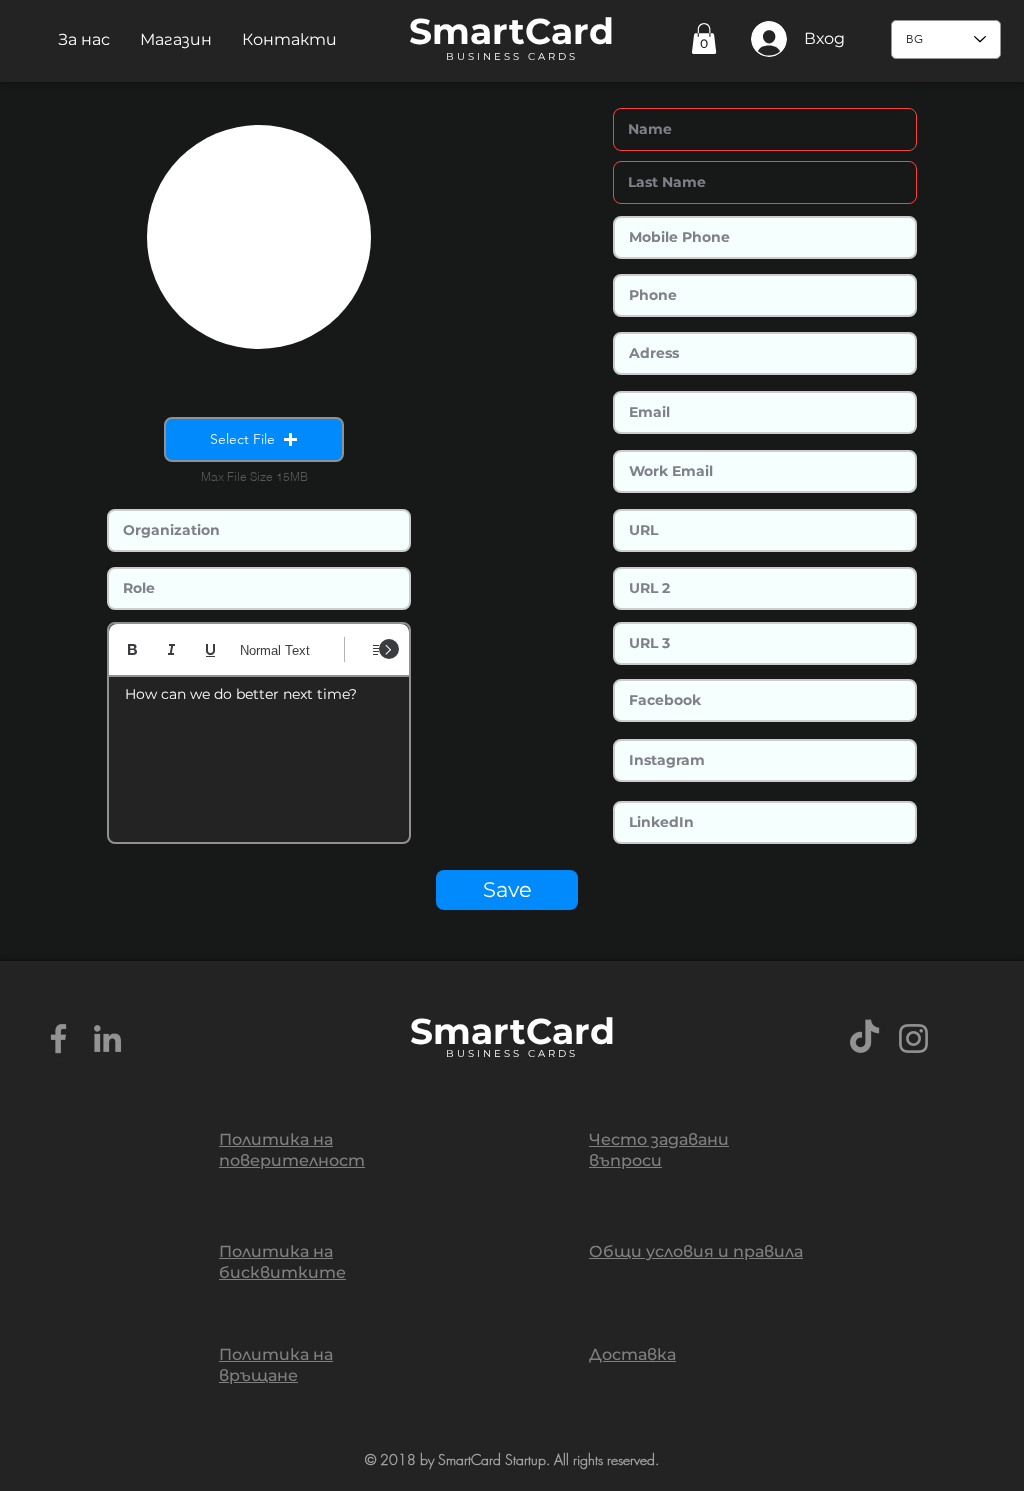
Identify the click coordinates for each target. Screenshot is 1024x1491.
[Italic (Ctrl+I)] (171, 649)
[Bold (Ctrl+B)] (132, 649)
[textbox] (259, 753)
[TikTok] (864, 1038)
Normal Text (275, 650)
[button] (84, 39)
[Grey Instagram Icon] (913, 1038)
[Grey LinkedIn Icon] (107, 1038)
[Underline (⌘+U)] (210, 649)
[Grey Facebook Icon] (58, 1038)
